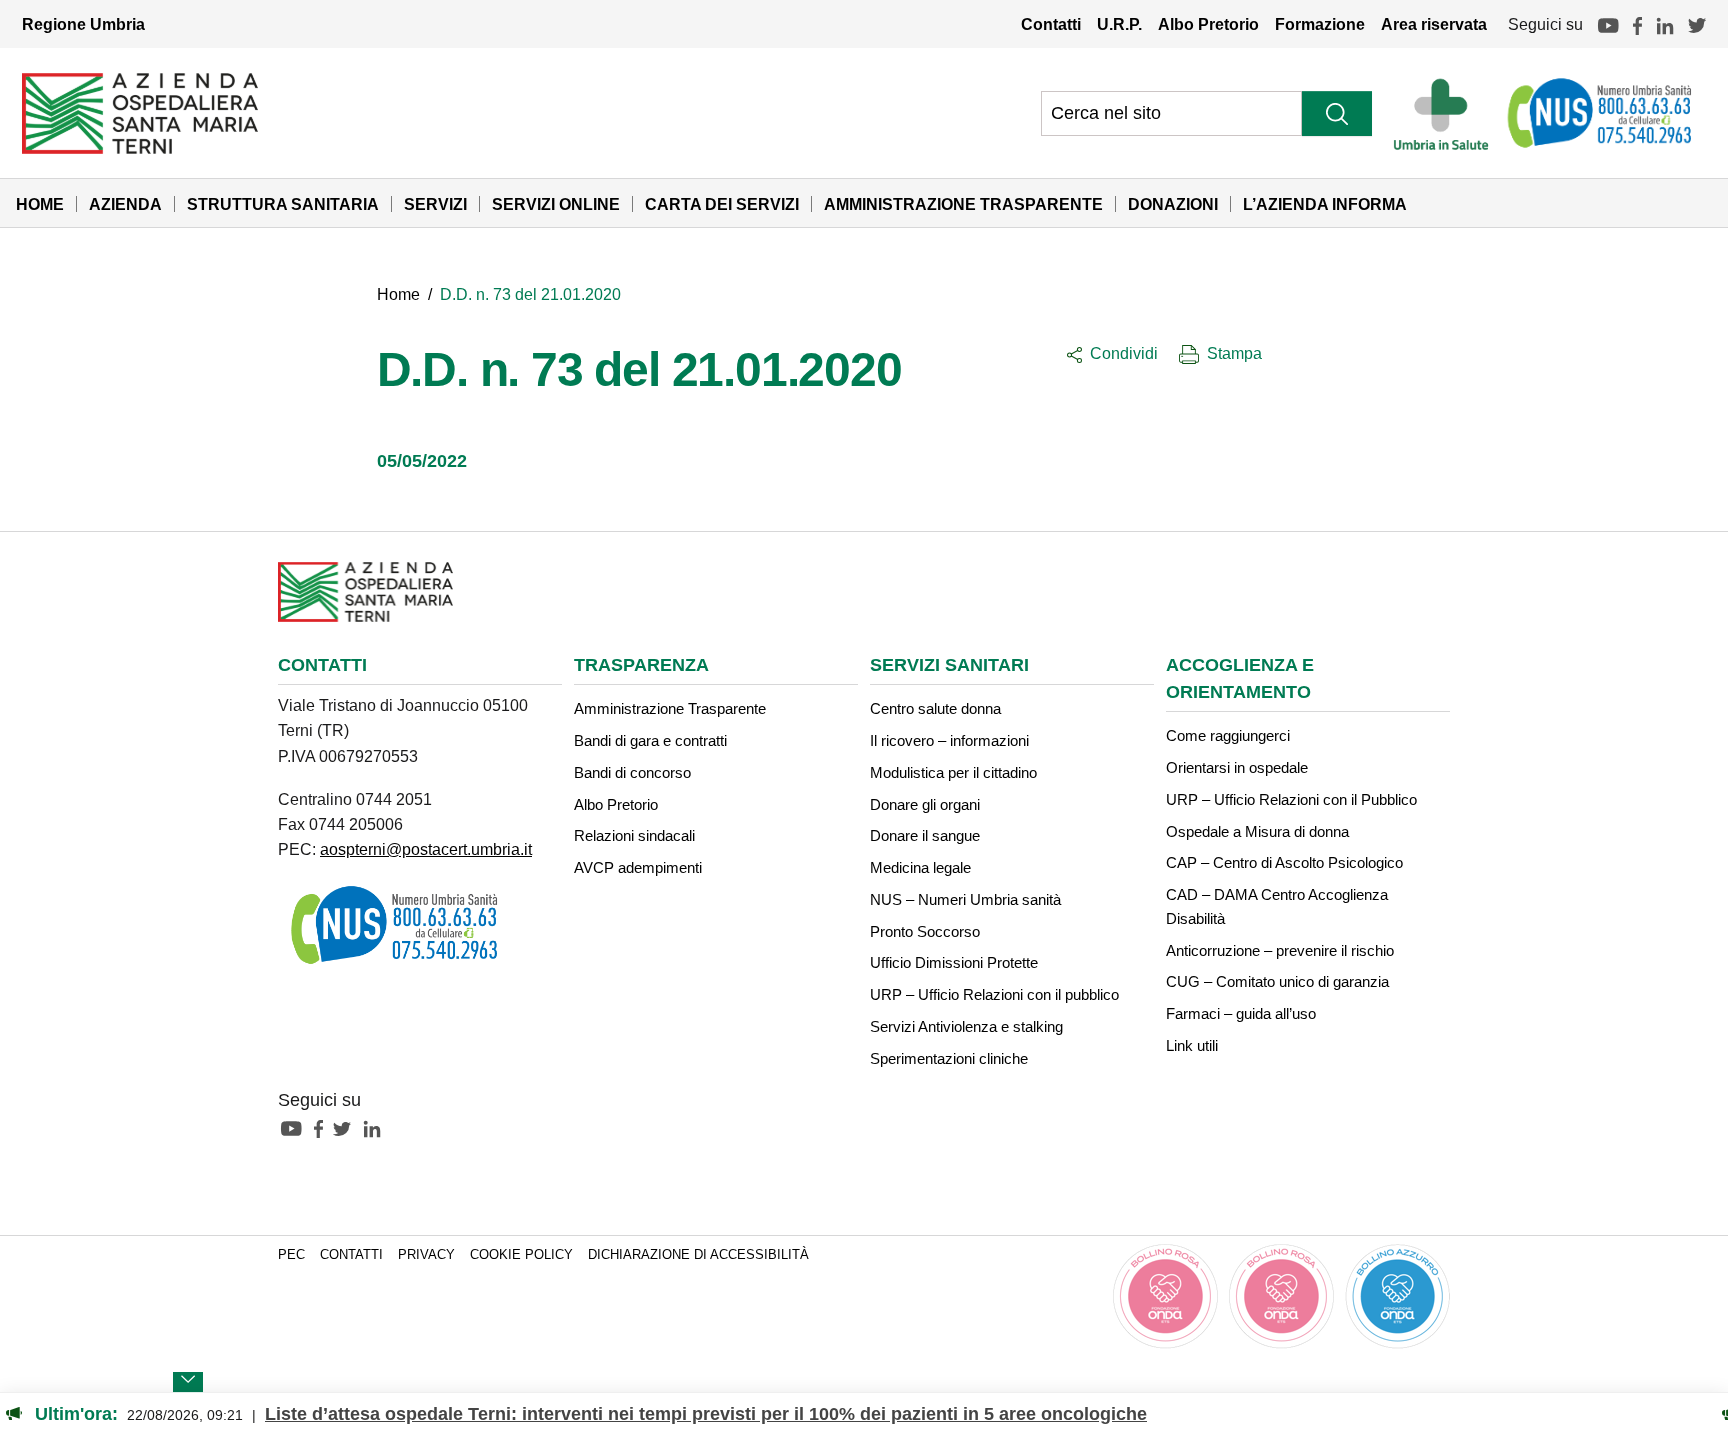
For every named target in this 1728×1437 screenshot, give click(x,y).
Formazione (1320, 24)
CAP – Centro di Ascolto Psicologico (1284, 862)
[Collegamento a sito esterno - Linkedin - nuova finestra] (377, 1128)
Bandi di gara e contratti (650, 740)
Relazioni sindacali (634, 835)
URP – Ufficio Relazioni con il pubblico (994, 994)
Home (40, 204)
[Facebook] (1637, 24)
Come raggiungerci (1228, 735)
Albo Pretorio (1208, 24)
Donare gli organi (925, 804)
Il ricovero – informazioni (949, 740)
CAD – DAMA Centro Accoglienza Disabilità (1277, 906)
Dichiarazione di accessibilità (698, 1255)
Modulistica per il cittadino (953, 772)
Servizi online (556, 204)
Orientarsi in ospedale (1237, 767)
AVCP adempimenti (638, 867)
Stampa (1234, 353)
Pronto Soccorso (925, 931)
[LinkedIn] (1665, 24)
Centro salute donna (935, 708)
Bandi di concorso (632, 772)
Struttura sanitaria (283, 204)
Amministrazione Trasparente (963, 204)
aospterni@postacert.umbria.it (426, 849)
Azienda (125, 204)
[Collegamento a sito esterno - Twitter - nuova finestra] (347, 1128)
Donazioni (1173, 204)
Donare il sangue (925, 835)
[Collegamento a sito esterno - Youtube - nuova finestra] (296, 1128)
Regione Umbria (83, 24)
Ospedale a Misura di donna (1257, 831)
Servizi (435, 204)
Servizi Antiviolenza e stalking (966, 1026)
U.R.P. (1119, 24)
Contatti (1051, 24)
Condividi (1124, 353)
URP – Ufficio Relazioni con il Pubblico (1291, 799)
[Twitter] (1697, 24)
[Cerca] (1337, 113)
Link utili (1192, 1045)
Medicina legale (920, 867)
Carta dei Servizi (722, 204)
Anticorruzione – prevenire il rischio (1280, 950)
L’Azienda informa (1325, 204)
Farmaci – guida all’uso (1241, 1013)
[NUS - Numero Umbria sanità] (1601, 113)
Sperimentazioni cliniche (949, 1058)
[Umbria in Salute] (1446, 113)
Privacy (426, 1255)
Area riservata (1434, 24)
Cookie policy (521, 1255)
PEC (291, 1255)
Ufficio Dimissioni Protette (954, 962)
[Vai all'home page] (140, 112)
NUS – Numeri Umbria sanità (965, 899)
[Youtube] (1608, 24)
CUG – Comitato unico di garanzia (1277, 981)
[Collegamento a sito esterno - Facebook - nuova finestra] (323, 1128)
